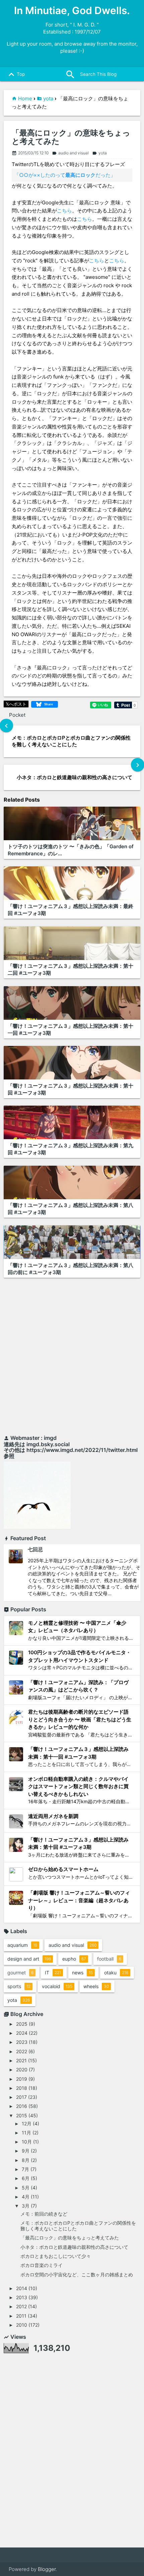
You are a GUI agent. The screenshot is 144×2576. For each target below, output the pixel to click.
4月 (26, 2197)
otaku (116, 1973)
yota (48, 98)
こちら (64, 211)
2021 (21, 2060)
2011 (21, 2316)
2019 (22, 2079)
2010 (22, 2325)
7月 (25, 2169)
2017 (21, 2097)
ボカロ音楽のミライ (42, 2265)
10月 (27, 2142)
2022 (22, 2051)
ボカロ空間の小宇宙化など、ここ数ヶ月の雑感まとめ (77, 2275)
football (109, 1959)
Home (25, 98)
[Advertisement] (72, 1358)
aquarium (22, 1945)
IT (53, 1973)
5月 (26, 2188)
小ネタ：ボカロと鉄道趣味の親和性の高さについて (74, 2247)
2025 (22, 2024)
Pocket (17, 715)
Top (15, 74)
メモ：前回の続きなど (44, 2214)
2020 (22, 2069)
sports (19, 1986)
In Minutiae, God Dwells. (72, 10)
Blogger (47, 2569)
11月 (26, 2133)
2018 (22, 2088)
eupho (74, 1959)
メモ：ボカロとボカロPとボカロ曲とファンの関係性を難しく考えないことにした (78, 2226)
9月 (26, 2151)
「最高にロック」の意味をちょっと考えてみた (71, 137)
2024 (22, 2033)
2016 (22, 2106)
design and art (29, 1959)
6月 (26, 2178)
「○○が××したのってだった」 (65, 175)
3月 (26, 2206)
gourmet (20, 1973)
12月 (27, 2124)
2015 (22, 2115)
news (82, 1973)
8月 (26, 2160)
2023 (22, 2042)
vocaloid (57, 1986)
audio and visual (70, 153)
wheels (96, 1986)
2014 (22, 2288)
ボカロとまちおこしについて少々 (56, 2256)
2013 (22, 2297)
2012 (21, 2306)
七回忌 (35, 1549)
